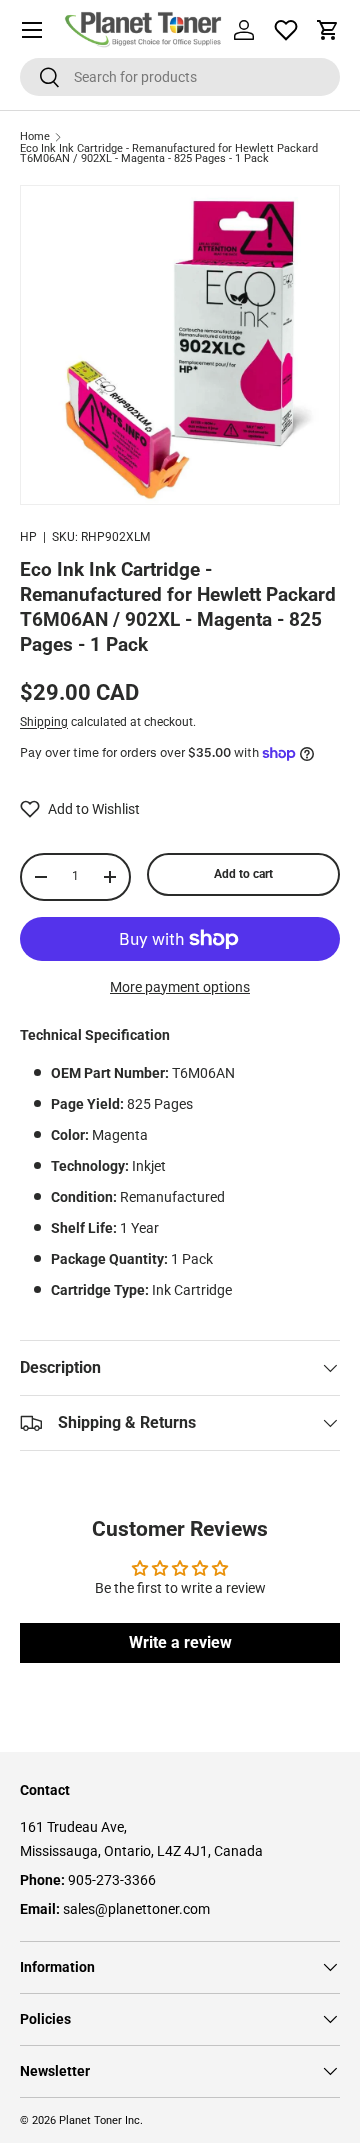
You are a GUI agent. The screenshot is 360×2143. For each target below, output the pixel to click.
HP (28, 537)
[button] (328, 30)
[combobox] (180, 77)
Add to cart (243, 874)
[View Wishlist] (286, 30)
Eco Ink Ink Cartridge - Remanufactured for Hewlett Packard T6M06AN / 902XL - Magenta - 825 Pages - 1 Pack (169, 154)
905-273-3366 (112, 1880)
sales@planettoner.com (136, 1909)
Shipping (44, 722)
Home (35, 137)
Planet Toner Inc (99, 2120)
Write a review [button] (180, 1642)
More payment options (180, 987)
